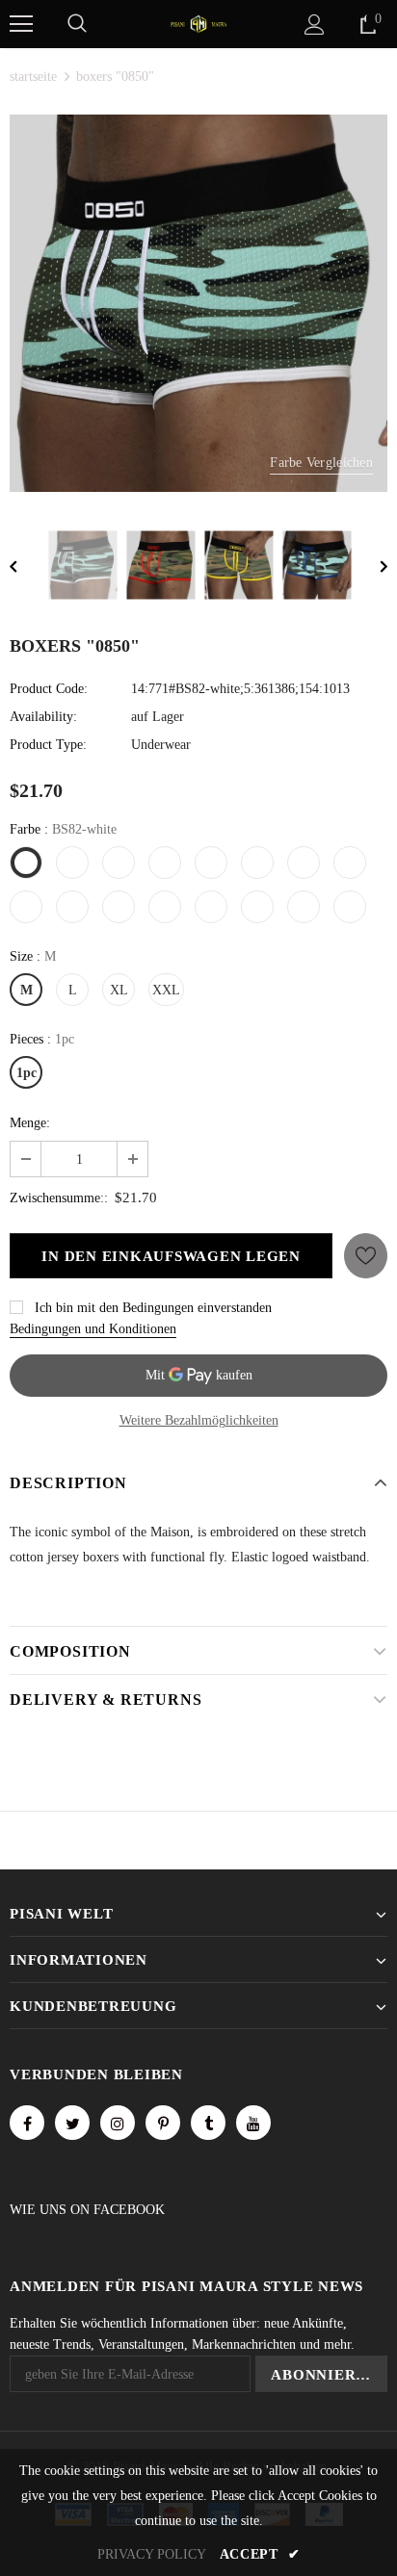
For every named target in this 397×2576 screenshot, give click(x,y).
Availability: (43, 717)
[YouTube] (253, 2123)
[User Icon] (315, 25)
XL (119, 990)
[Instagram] (118, 2123)
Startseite (33, 77)
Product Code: (49, 689)
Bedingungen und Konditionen (93, 1329)
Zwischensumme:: (59, 1198)
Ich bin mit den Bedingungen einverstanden (153, 1308)
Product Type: (48, 745)
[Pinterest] (163, 2123)
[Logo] (198, 23)
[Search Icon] (77, 24)
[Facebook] (27, 2123)
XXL (166, 990)
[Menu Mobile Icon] (21, 24)
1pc (26, 1073)
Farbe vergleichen (321, 463)
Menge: (30, 1123)
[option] (198, 303)
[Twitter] (72, 2123)
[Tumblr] (208, 2123)
